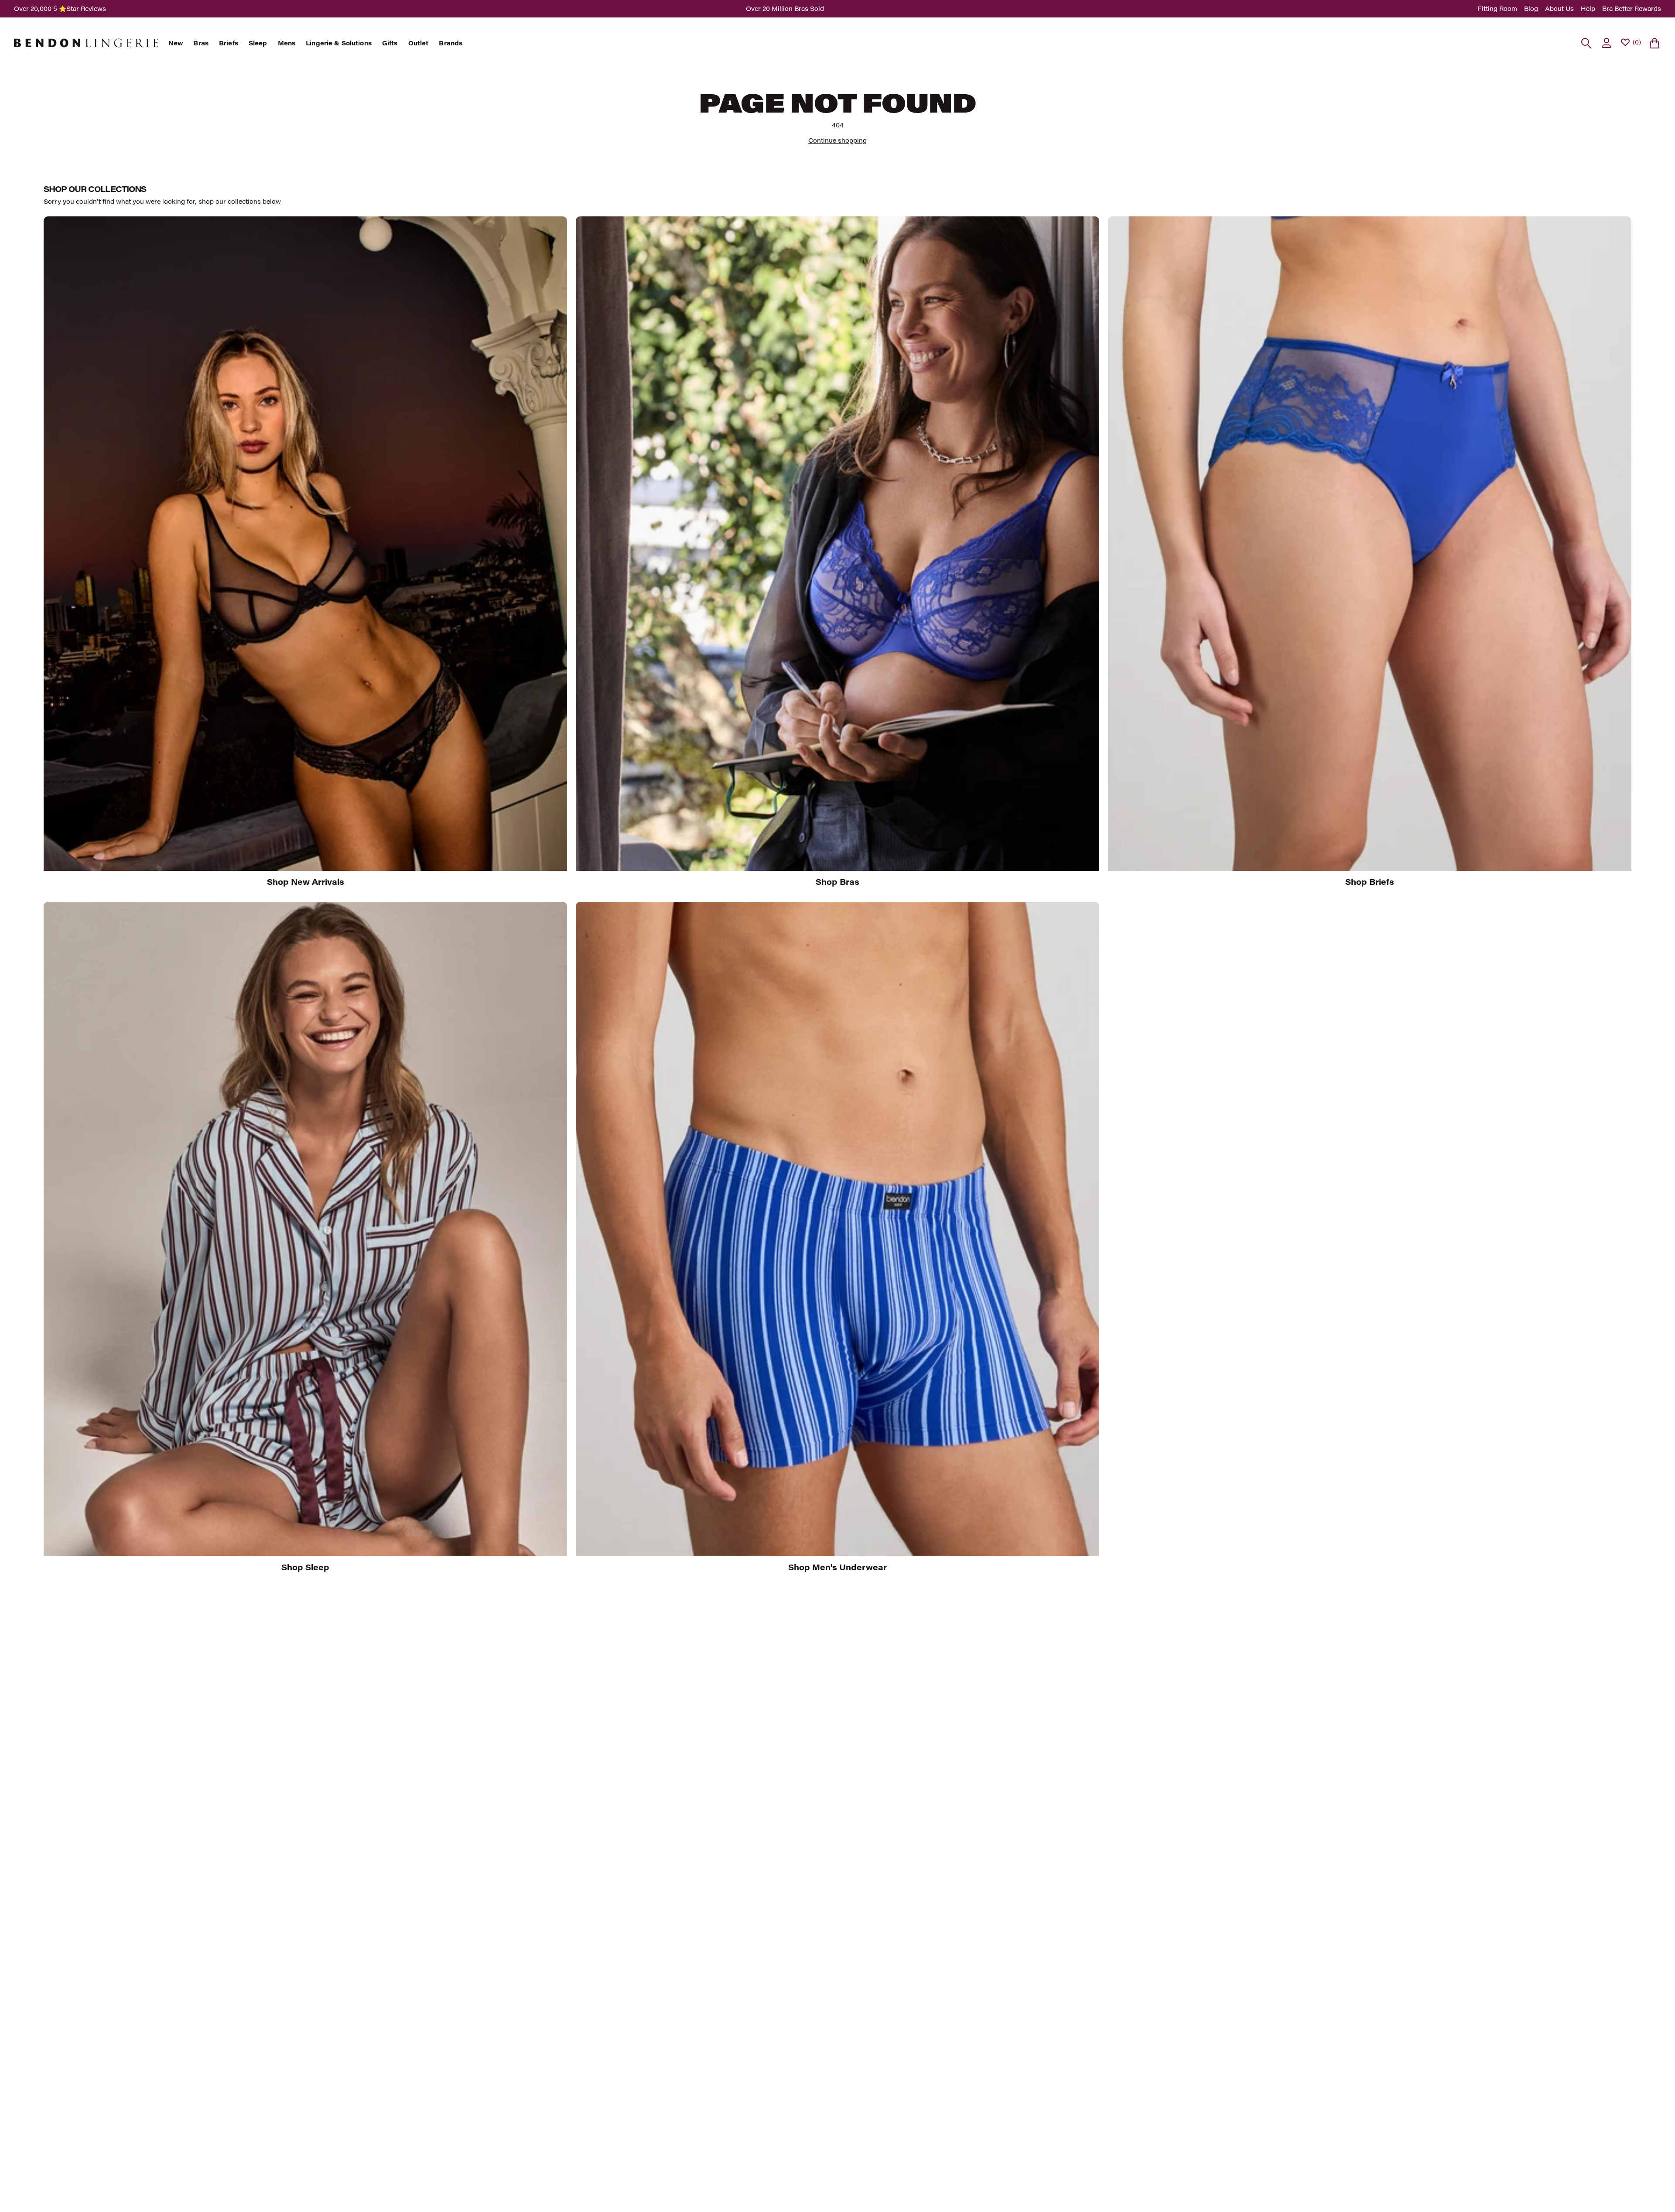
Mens (287, 43)
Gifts (390, 43)
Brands (451, 43)
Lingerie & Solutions (339, 43)
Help (1588, 9)
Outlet (419, 43)
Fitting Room (1497, 9)
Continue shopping (837, 140)
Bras (201, 43)
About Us (1559, 9)
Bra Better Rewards (1632, 9)
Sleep (258, 43)
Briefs (229, 43)
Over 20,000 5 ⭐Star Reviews (60, 9)
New (176, 43)
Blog (1531, 9)
